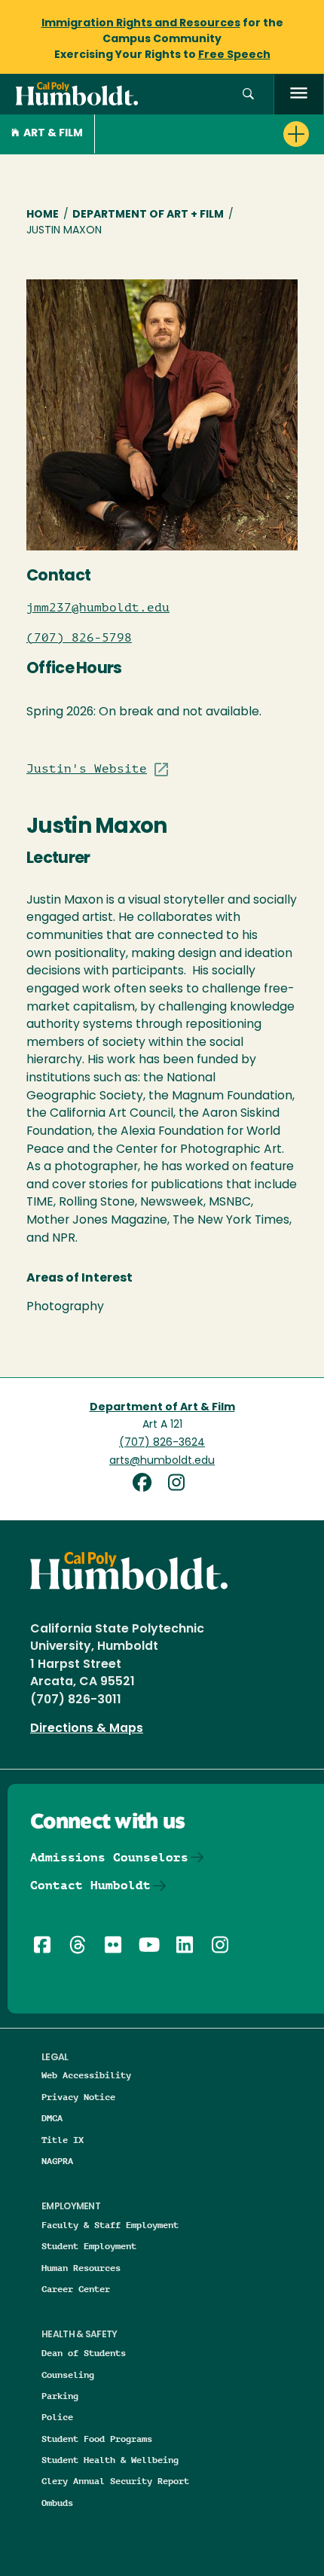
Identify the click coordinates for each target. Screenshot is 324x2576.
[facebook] (148, 1485)
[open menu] (299, 95)
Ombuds (57, 2503)
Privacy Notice (78, 2097)
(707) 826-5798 (79, 638)
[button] (248, 95)
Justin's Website (87, 769)
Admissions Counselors (109, 1857)
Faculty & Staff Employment (110, 2225)
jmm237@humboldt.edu (98, 608)
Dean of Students (84, 2353)
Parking (60, 2396)
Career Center (76, 2289)
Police (57, 2417)
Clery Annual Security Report (115, 2481)
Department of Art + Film (148, 215)
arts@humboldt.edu (162, 1461)
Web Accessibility (86, 2075)
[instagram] (180, 1485)
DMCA (52, 2118)
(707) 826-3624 (162, 1443)
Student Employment (89, 2246)
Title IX (63, 2140)
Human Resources (81, 2268)
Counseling (68, 2375)
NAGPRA (57, 2161)
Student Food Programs (97, 2439)
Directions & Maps (87, 1729)
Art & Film (53, 134)
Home (43, 215)
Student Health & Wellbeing (110, 2460)
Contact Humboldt (90, 1885)
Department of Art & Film (162, 1408)
